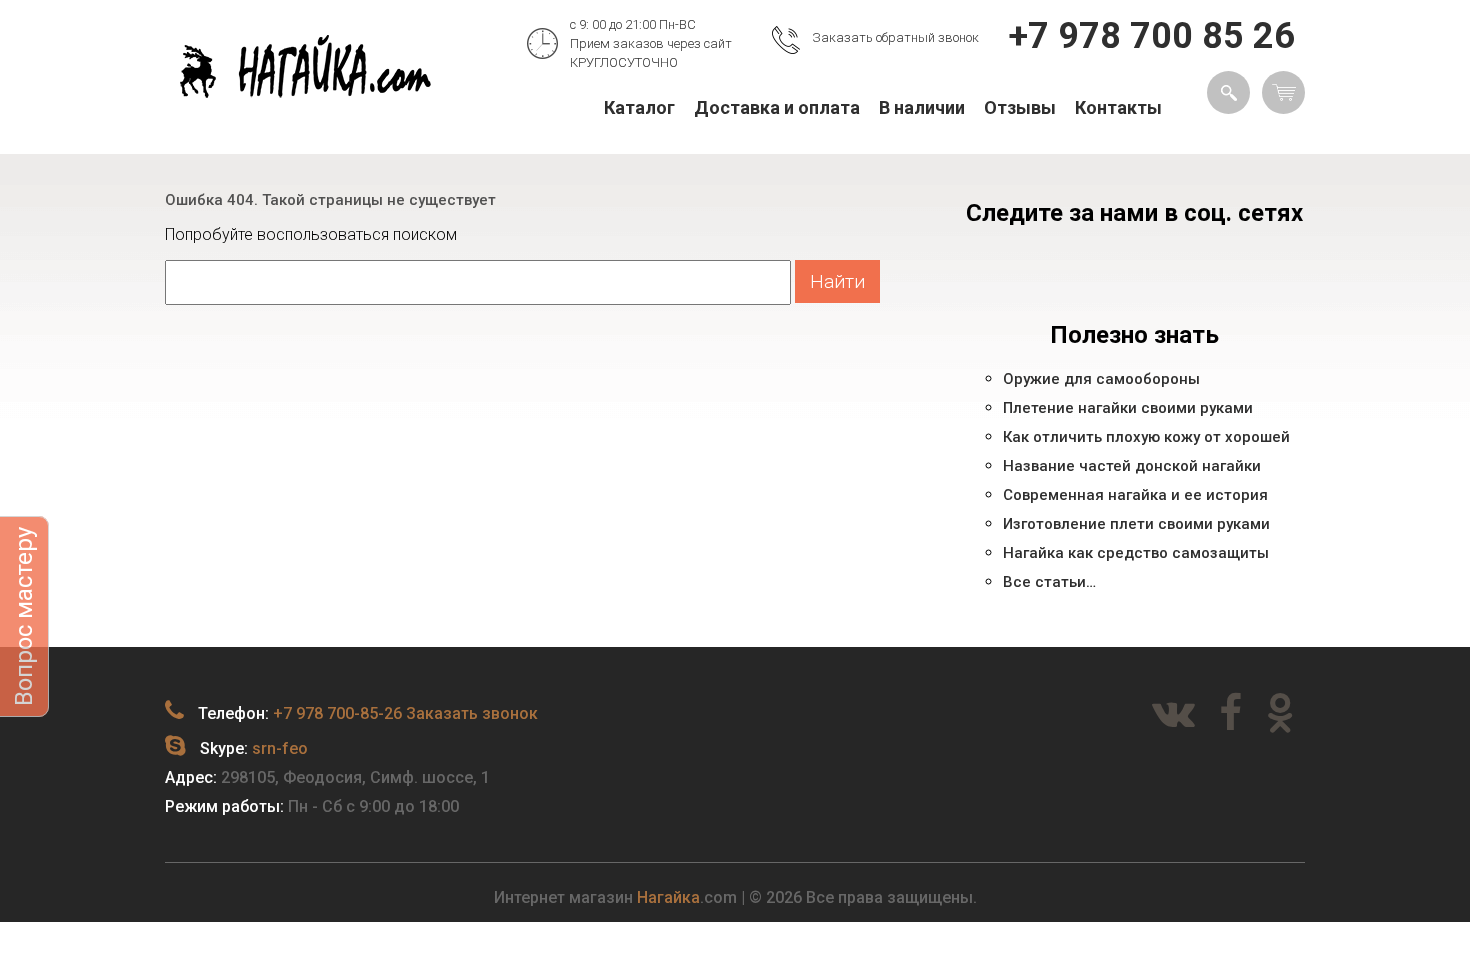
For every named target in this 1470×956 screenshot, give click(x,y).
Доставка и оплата (777, 107)
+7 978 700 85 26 (1152, 36)
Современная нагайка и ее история (1135, 495)
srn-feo (280, 748)
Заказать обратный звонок (895, 37)
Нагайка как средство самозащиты (1136, 553)
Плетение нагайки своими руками (1128, 408)
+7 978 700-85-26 (337, 713)
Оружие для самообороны (1101, 379)
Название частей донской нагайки (1132, 466)
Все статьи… (1049, 582)
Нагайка (668, 897)
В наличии (922, 107)
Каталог (639, 107)
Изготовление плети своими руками (1136, 524)
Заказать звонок (472, 713)
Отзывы (1020, 107)
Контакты (1118, 107)
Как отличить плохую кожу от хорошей (1146, 437)
